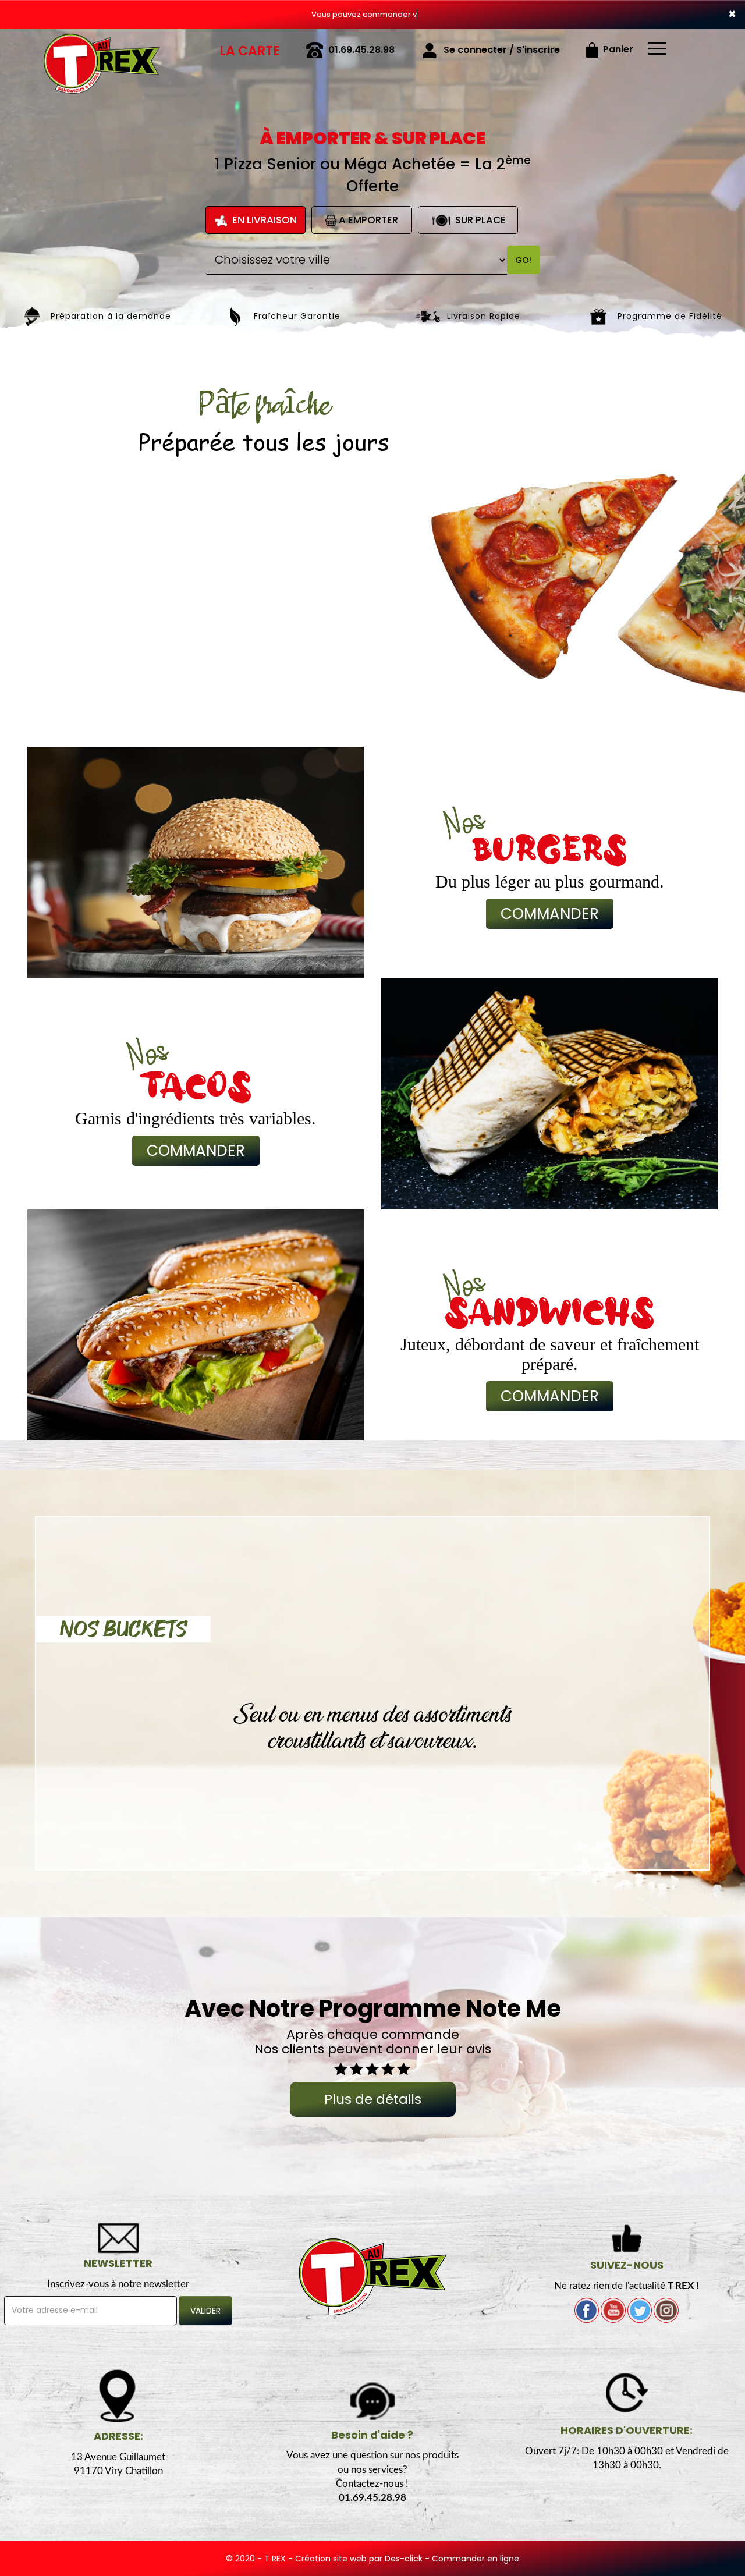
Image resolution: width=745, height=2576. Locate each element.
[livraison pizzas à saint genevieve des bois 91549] (102, 45)
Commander (550, 914)
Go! (523, 260)
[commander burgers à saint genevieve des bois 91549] (196, 862)
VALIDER (205, 2311)
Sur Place (479, 220)
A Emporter (367, 220)
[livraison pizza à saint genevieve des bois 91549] (373, 2276)
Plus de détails (373, 2099)
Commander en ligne (476, 2559)
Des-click (404, 2559)
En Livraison (263, 220)
